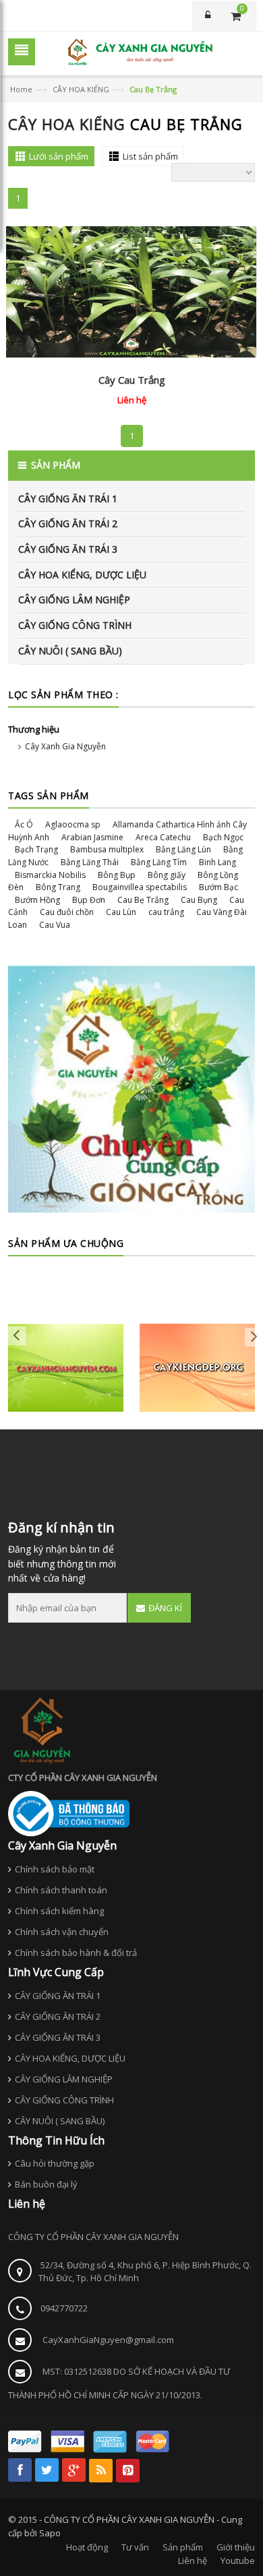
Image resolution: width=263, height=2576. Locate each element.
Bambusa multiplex (107, 849)
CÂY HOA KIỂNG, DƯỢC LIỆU (82, 575)
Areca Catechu (163, 837)
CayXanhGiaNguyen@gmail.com (108, 2340)
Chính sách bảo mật (55, 1869)
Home (21, 89)
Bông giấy (167, 875)
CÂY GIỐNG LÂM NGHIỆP (74, 600)
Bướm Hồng (37, 900)
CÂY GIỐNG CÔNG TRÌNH (75, 625)
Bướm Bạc (218, 887)
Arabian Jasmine (92, 837)
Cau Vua (55, 925)
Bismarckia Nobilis (50, 875)
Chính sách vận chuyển (62, 1932)
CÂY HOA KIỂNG (81, 89)
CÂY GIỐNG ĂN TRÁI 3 (68, 549)
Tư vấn (135, 2547)
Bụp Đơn (89, 900)
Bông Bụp (117, 875)
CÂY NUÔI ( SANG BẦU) (70, 651)
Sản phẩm (183, 2547)
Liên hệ (193, 2561)
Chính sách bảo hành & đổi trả (76, 1953)
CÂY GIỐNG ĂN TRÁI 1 (68, 499)
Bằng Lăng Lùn (183, 849)
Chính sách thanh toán (61, 1890)
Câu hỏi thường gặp (55, 2163)
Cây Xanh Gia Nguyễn (65, 746)
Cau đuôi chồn (67, 912)
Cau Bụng (199, 900)
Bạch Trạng (36, 849)
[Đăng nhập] (207, 16)
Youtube (238, 2561)
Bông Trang (58, 887)
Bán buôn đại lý (46, 2184)
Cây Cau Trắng (132, 380)
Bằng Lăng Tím (159, 862)
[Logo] (42, 1730)
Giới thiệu (236, 2547)
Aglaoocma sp (73, 824)
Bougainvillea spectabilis (140, 887)
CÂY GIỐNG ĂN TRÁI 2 (68, 523)
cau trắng (166, 912)
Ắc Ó (24, 824)
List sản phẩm (150, 156)
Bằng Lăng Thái (90, 862)
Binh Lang (217, 862)
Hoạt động (87, 2547)
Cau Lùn (121, 912)
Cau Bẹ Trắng (143, 900)
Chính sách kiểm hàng (59, 1911)
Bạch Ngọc (223, 837)
